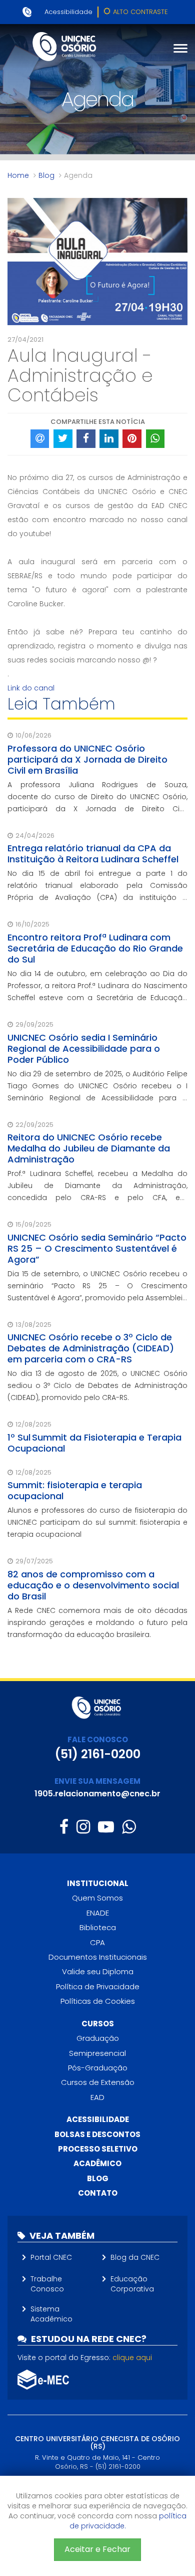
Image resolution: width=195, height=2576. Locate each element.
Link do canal (31, 688)
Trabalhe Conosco (47, 2284)
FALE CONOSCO (98, 1739)
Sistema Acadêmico (51, 2314)
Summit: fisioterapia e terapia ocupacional (75, 1490)
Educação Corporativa (132, 2284)
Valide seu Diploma (98, 1971)
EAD (97, 2097)
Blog (46, 175)
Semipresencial (97, 2053)
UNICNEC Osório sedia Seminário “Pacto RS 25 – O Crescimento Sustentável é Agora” (97, 1248)
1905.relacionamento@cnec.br (97, 1794)
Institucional (98, 1883)
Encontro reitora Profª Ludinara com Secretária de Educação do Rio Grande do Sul (95, 948)
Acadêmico (97, 2163)
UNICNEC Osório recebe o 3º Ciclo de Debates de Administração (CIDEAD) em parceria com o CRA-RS (91, 1348)
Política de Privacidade (98, 1986)
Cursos (98, 2024)
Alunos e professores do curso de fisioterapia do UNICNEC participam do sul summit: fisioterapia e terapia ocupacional (97, 1522)
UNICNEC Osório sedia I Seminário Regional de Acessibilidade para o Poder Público (84, 1048)
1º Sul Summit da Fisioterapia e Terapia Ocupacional (94, 1443)
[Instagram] (83, 1827)
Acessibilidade (68, 12)
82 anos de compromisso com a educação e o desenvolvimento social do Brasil (93, 1585)
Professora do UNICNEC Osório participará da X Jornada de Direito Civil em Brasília (87, 759)
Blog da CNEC (135, 2257)
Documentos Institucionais (98, 1957)
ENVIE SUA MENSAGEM (97, 1781)
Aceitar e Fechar (97, 2549)
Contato (98, 2193)
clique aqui (132, 2358)
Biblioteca (98, 1927)
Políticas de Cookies (98, 2001)
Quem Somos (97, 1898)
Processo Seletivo (98, 2149)
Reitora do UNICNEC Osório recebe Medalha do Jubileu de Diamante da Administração (89, 1148)
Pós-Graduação (98, 2068)
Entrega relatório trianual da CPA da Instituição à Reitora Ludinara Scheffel (93, 854)
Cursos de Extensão (98, 2082)
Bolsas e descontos (97, 2134)
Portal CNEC (51, 2257)
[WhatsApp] (129, 1827)
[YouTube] (106, 1827)
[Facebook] (64, 1827)
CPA (97, 1942)
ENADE (98, 1913)
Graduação (98, 2038)
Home (18, 175)
